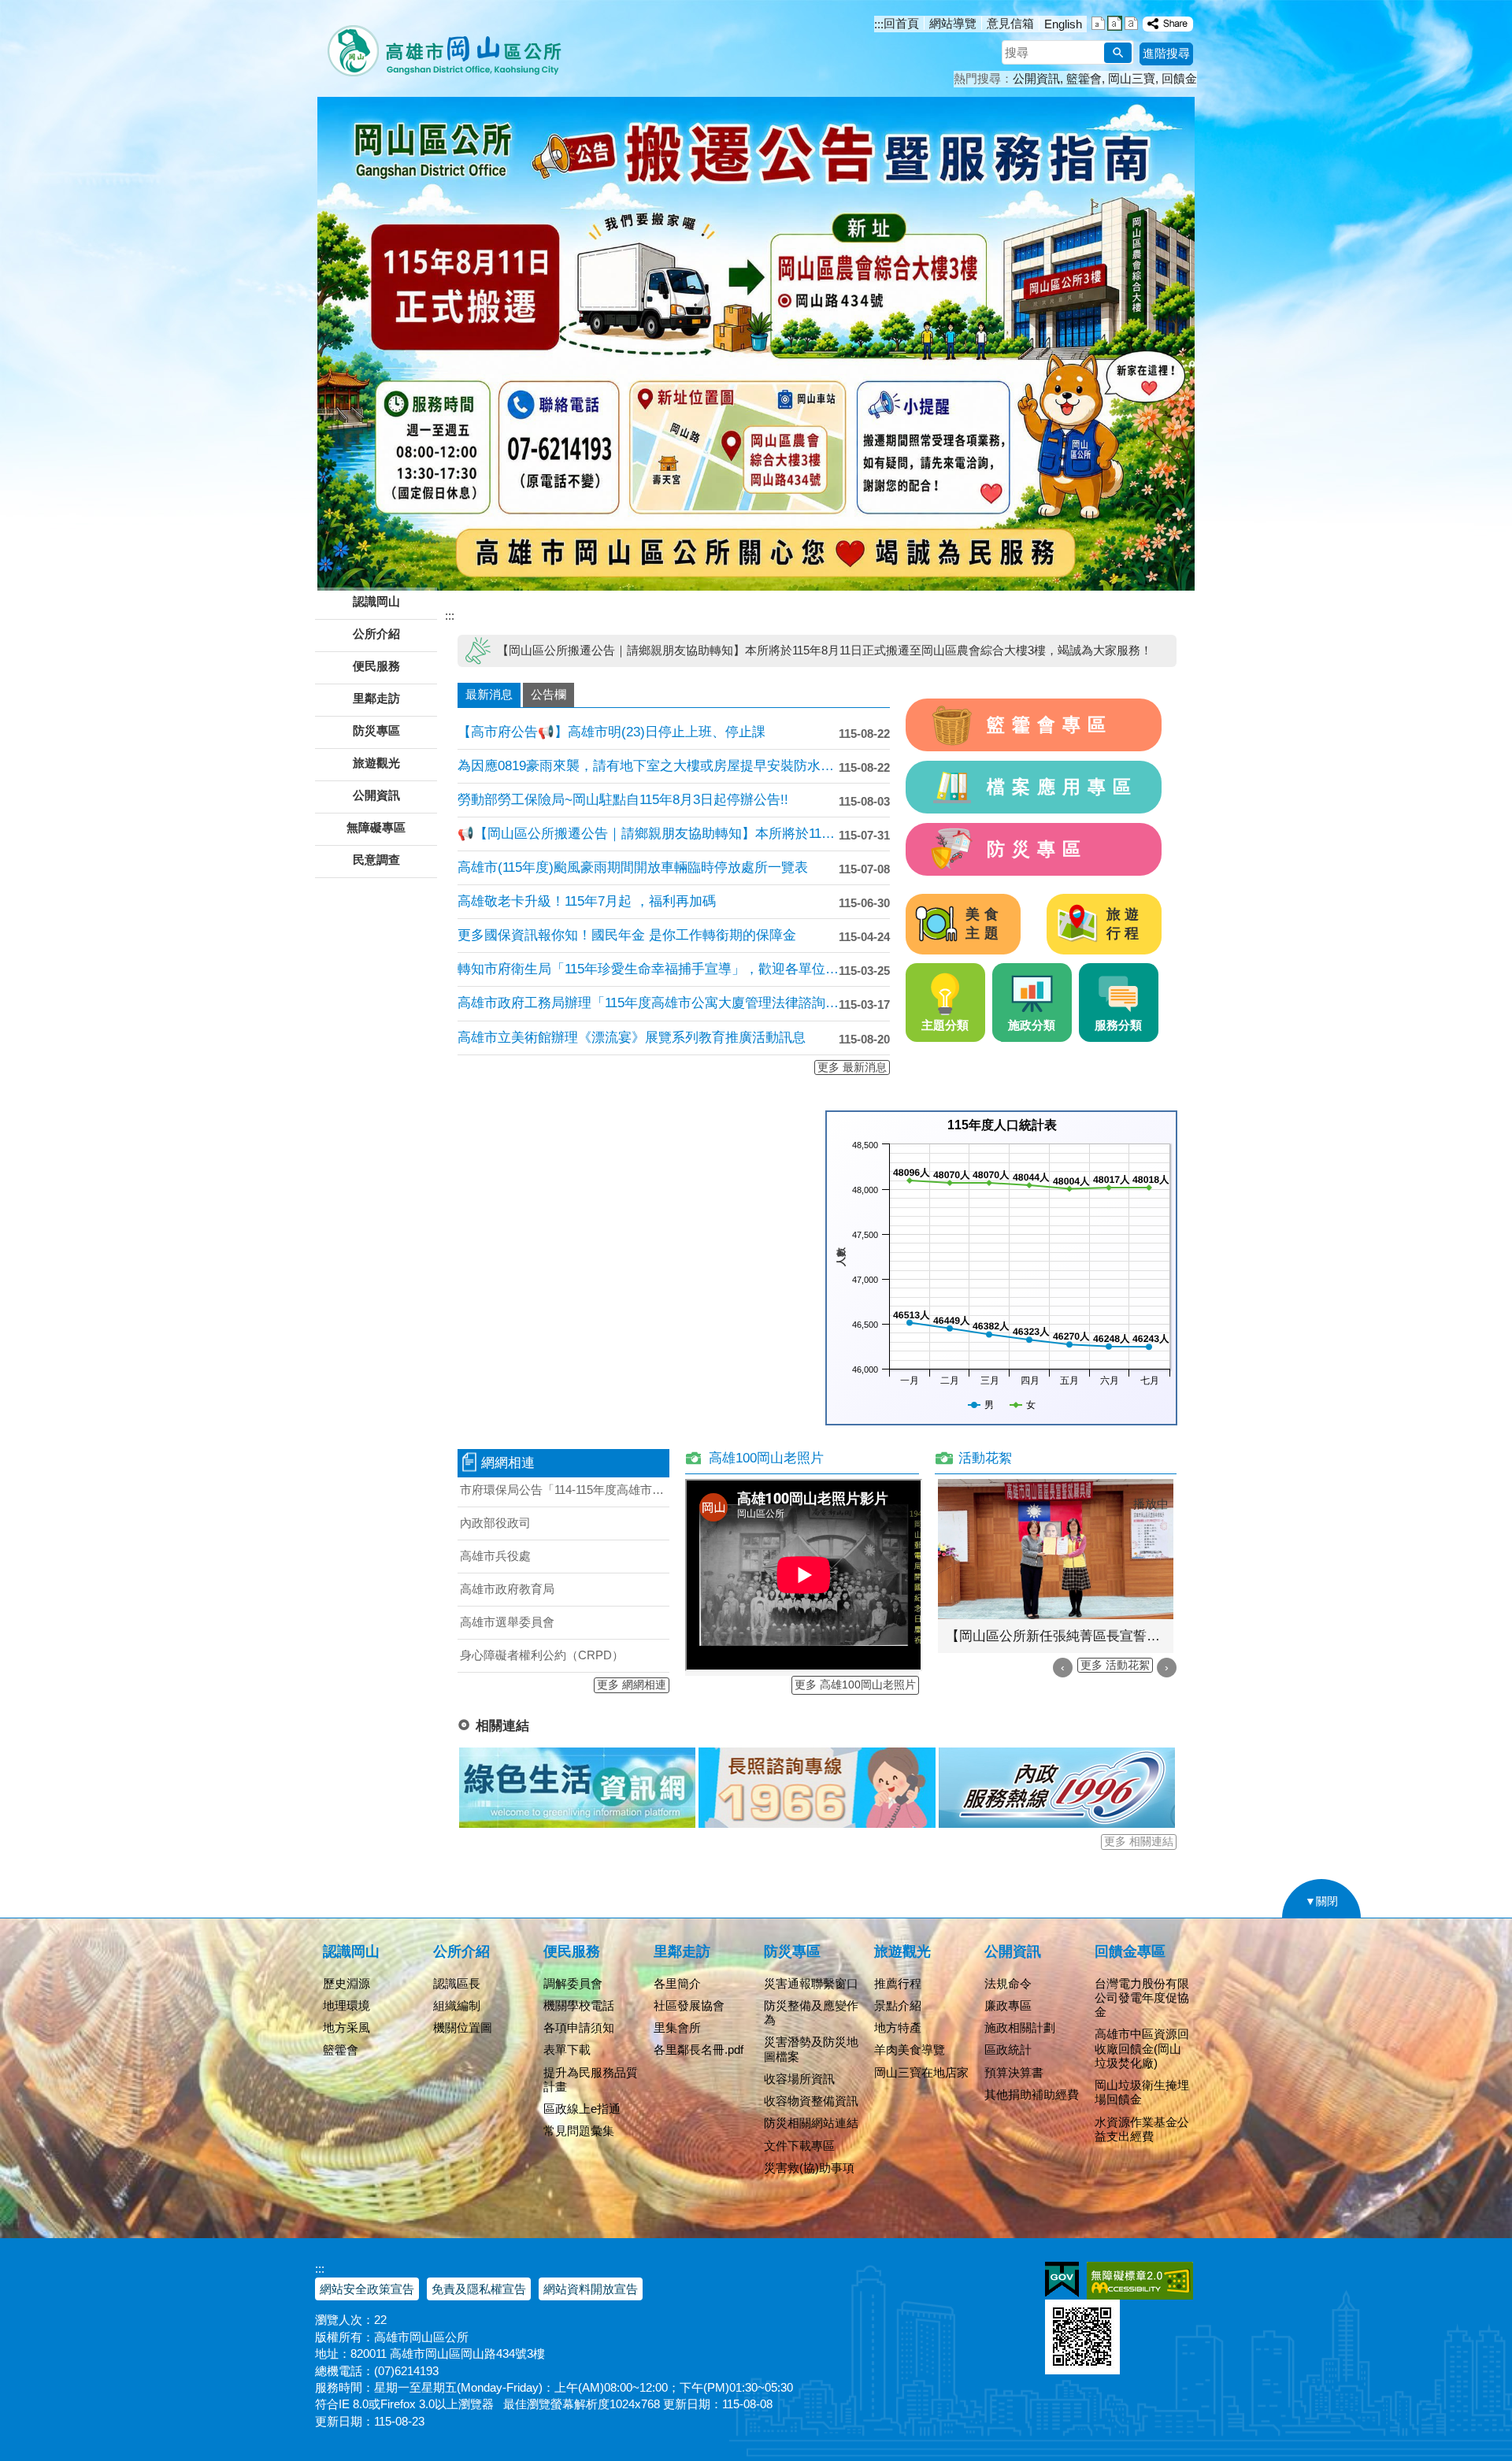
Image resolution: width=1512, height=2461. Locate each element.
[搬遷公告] (756, 344)
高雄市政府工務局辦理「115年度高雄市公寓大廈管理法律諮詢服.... (648, 1003)
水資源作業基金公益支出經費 (1142, 2129)
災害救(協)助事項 (809, 2168)
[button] (1118, 53)
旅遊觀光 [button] (376, 763)
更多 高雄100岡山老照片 (855, 1685)
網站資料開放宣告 (591, 2289)
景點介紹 (898, 2005)
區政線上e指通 (582, 2109)
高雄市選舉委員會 (507, 1622)
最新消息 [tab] (489, 694)
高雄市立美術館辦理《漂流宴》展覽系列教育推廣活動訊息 (632, 1038)
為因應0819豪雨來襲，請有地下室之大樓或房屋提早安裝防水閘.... (648, 766)
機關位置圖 (463, 2027)
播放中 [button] (1151, 1504)
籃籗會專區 (1050, 725)
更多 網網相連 (632, 1685)
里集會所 (677, 2027)
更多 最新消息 (852, 1067)
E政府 (1062, 2279)
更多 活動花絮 (1115, 1665)
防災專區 (1037, 849)
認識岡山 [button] (376, 601)
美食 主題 (984, 924)
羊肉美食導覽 (910, 2050)
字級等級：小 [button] (1098, 23)
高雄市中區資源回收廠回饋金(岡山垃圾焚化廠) (1142, 2048)
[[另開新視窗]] (1168, 24)
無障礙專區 (376, 827)
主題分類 (945, 1025)
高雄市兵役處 (495, 1556)
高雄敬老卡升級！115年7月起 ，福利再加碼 (587, 901)
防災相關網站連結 (811, 2123)
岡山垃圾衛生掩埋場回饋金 (1142, 2092)
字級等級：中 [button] (1115, 23)
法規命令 (1008, 1983)
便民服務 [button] (376, 666)
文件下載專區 (799, 2146)
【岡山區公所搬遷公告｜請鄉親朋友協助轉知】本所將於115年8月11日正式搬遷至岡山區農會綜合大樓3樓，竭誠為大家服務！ (825, 650)
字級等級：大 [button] (1131, 23)
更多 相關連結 (1139, 1842)
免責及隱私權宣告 (479, 2289)
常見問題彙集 (579, 2131)
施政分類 (1032, 1025)
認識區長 (457, 1983)
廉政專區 (1008, 2005)
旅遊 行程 (1125, 924)
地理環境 (346, 2005)
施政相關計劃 (1020, 2027)
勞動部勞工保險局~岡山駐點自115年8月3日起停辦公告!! (623, 800)
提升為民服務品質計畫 (591, 2079)
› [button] (1167, 1668)
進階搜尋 (1166, 53)
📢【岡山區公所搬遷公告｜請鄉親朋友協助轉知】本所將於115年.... (648, 834)
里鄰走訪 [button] (376, 698)
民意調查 (376, 860)
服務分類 (1118, 1025)
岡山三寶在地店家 (921, 2072)
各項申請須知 (579, 2027)
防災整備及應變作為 (811, 2013)
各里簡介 (677, 1983)
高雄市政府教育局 (507, 1589)
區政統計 (1008, 2050)
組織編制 (457, 2005)
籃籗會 (1084, 78)
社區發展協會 (689, 2005)
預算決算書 (1014, 2072)
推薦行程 (898, 1983)
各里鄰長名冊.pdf (699, 2050)
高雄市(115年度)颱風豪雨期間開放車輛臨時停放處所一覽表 (633, 867)
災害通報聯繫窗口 (811, 1983)
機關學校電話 (579, 2005)
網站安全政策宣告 (367, 2289)
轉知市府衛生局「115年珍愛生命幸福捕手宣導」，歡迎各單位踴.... (648, 969)
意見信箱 (1010, 23)
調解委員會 (573, 1983)
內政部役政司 (495, 1523)
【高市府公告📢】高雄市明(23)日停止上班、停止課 (611, 732)
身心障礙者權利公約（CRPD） (542, 1655)
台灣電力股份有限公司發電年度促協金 (1142, 1998)
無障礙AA (1140, 2281)
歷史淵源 (346, 1983)
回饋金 (1179, 78)
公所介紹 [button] (376, 634)
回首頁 (901, 23)
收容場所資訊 (799, 2079)
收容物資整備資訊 (811, 2101)
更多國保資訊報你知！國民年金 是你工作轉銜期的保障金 (627, 935)
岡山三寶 (1132, 78)
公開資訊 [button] (376, 795)
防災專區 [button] (376, 730)
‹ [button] (1063, 1668)
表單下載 (567, 2050)
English (1063, 24)
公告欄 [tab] (548, 694)
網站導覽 (953, 23)
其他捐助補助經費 (1032, 2094)
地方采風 (346, 2027)
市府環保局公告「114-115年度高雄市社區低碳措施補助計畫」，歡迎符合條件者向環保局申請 (565, 1490)
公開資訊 (1036, 78)
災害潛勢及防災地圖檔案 (811, 2049)
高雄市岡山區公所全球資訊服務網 (439, 43)
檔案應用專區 (1063, 787)
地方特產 (898, 2027)
